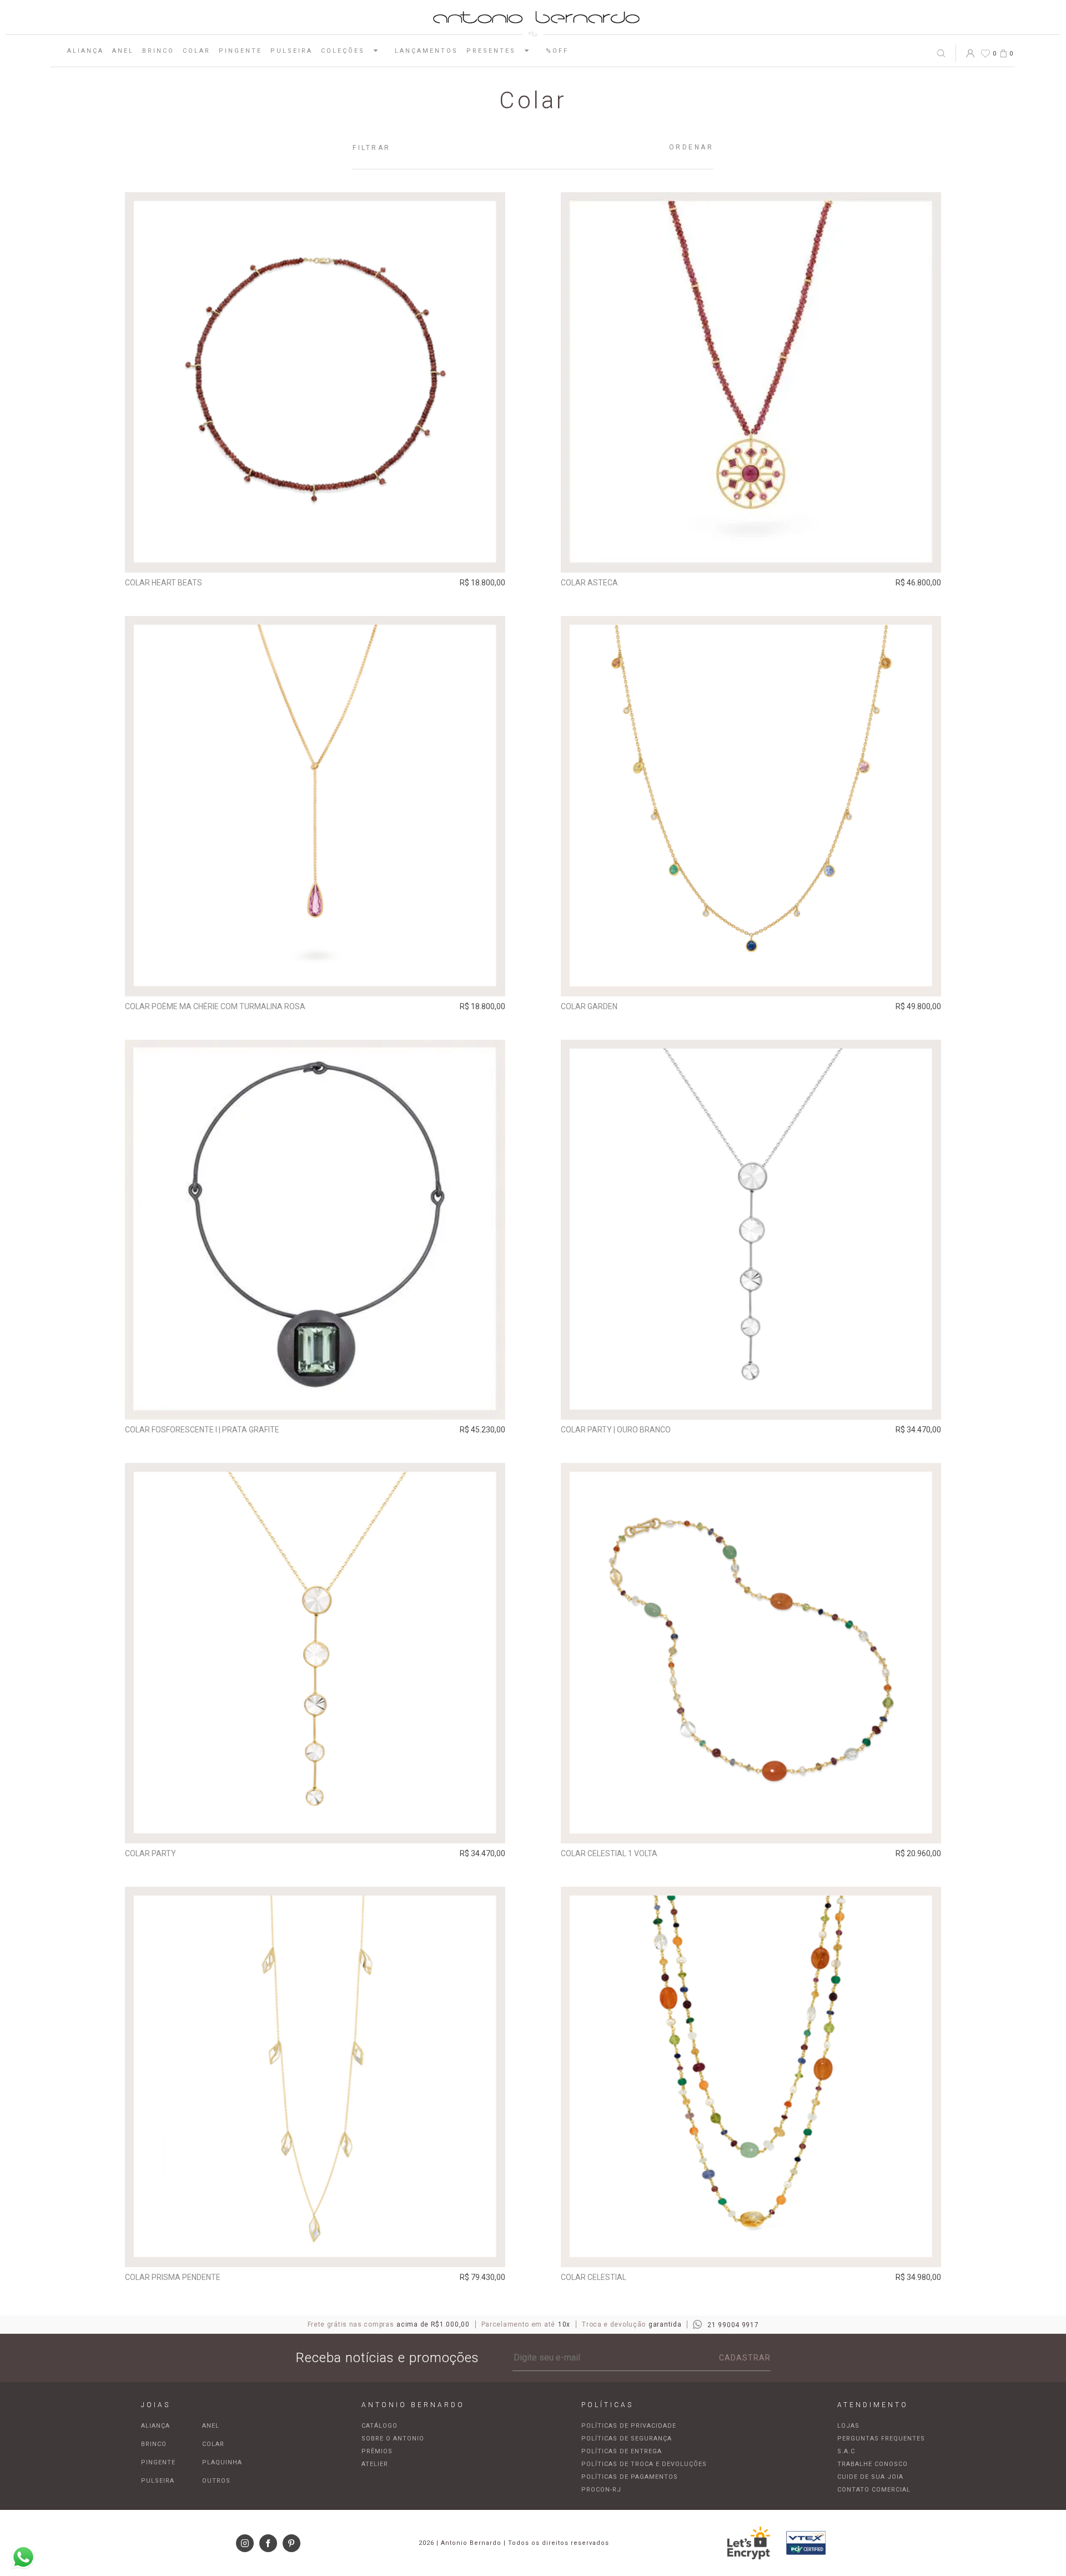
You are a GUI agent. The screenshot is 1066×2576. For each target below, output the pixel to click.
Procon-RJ (601, 2490)
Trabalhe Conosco (873, 2464)
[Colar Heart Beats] (315, 382)
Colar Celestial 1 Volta (609, 1853)
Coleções (343, 51)
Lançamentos (426, 51)
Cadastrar (745, 2358)
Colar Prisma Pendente (173, 2277)
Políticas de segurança (627, 2439)
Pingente (240, 51)
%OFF (557, 51)
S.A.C (846, 2451)
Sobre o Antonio (393, 2439)
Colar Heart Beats (164, 583)
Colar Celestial (594, 2277)
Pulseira (291, 51)
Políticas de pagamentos (630, 2477)
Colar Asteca (589, 583)
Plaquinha (222, 2462)
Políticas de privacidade (629, 2426)
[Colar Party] (315, 1653)
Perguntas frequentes (881, 2439)
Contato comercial (874, 2490)
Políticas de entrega (622, 2451)
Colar (197, 51)
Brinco (158, 51)
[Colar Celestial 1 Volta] (751, 1653)
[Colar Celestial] (751, 2077)
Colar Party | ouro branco (616, 1430)
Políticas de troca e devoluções (644, 2464)
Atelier (375, 2464)
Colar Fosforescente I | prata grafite (202, 1430)
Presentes (491, 51)
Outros (216, 2481)
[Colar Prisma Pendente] (315, 2077)
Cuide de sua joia (870, 2477)
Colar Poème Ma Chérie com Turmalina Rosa (215, 1006)
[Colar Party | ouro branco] (751, 1230)
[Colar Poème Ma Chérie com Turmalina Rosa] (315, 806)
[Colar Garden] (751, 806)
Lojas (848, 2426)
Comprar (315, 557)
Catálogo (379, 2426)
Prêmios (377, 2451)
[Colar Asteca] (751, 382)
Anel (123, 51)
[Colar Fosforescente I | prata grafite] (315, 1230)
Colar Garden (589, 1006)
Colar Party (150, 1853)
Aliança (86, 51)
